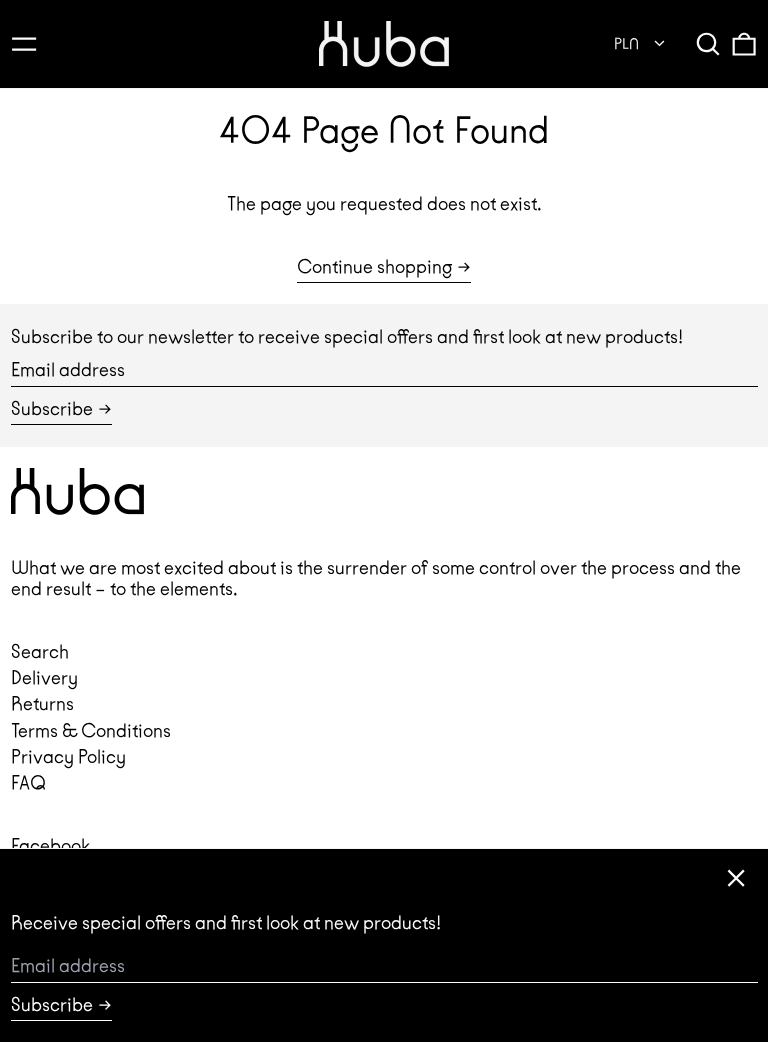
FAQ (28, 782)
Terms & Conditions (91, 730)
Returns (42, 703)
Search (40, 651)
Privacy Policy (68, 756)
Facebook (50, 845)
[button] (708, 43)
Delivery (44, 677)
